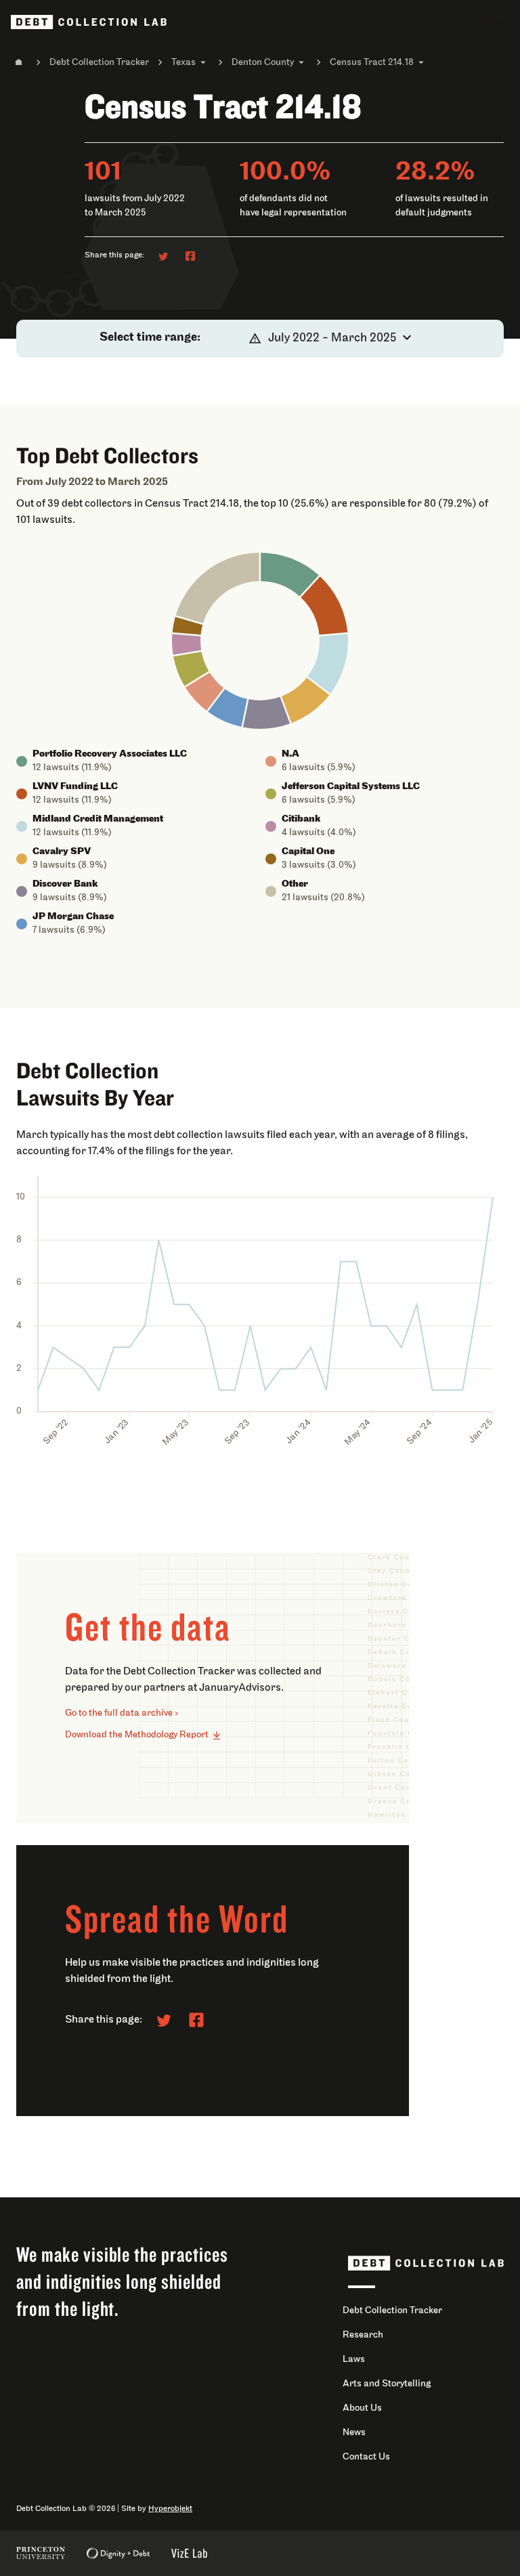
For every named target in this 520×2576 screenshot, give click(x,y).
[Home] (19, 62)
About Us (362, 2408)
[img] (290, 574)
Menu (492, 21)
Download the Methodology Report (137, 1735)
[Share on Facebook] (190, 256)
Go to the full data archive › (122, 1713)
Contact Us (366, 2457)
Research (363, 2335)
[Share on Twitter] (163, 256)
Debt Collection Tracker (99, 63)
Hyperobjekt (170, 2509)
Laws (354, 2360)
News (354, 2433)
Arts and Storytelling (387, 2384)
